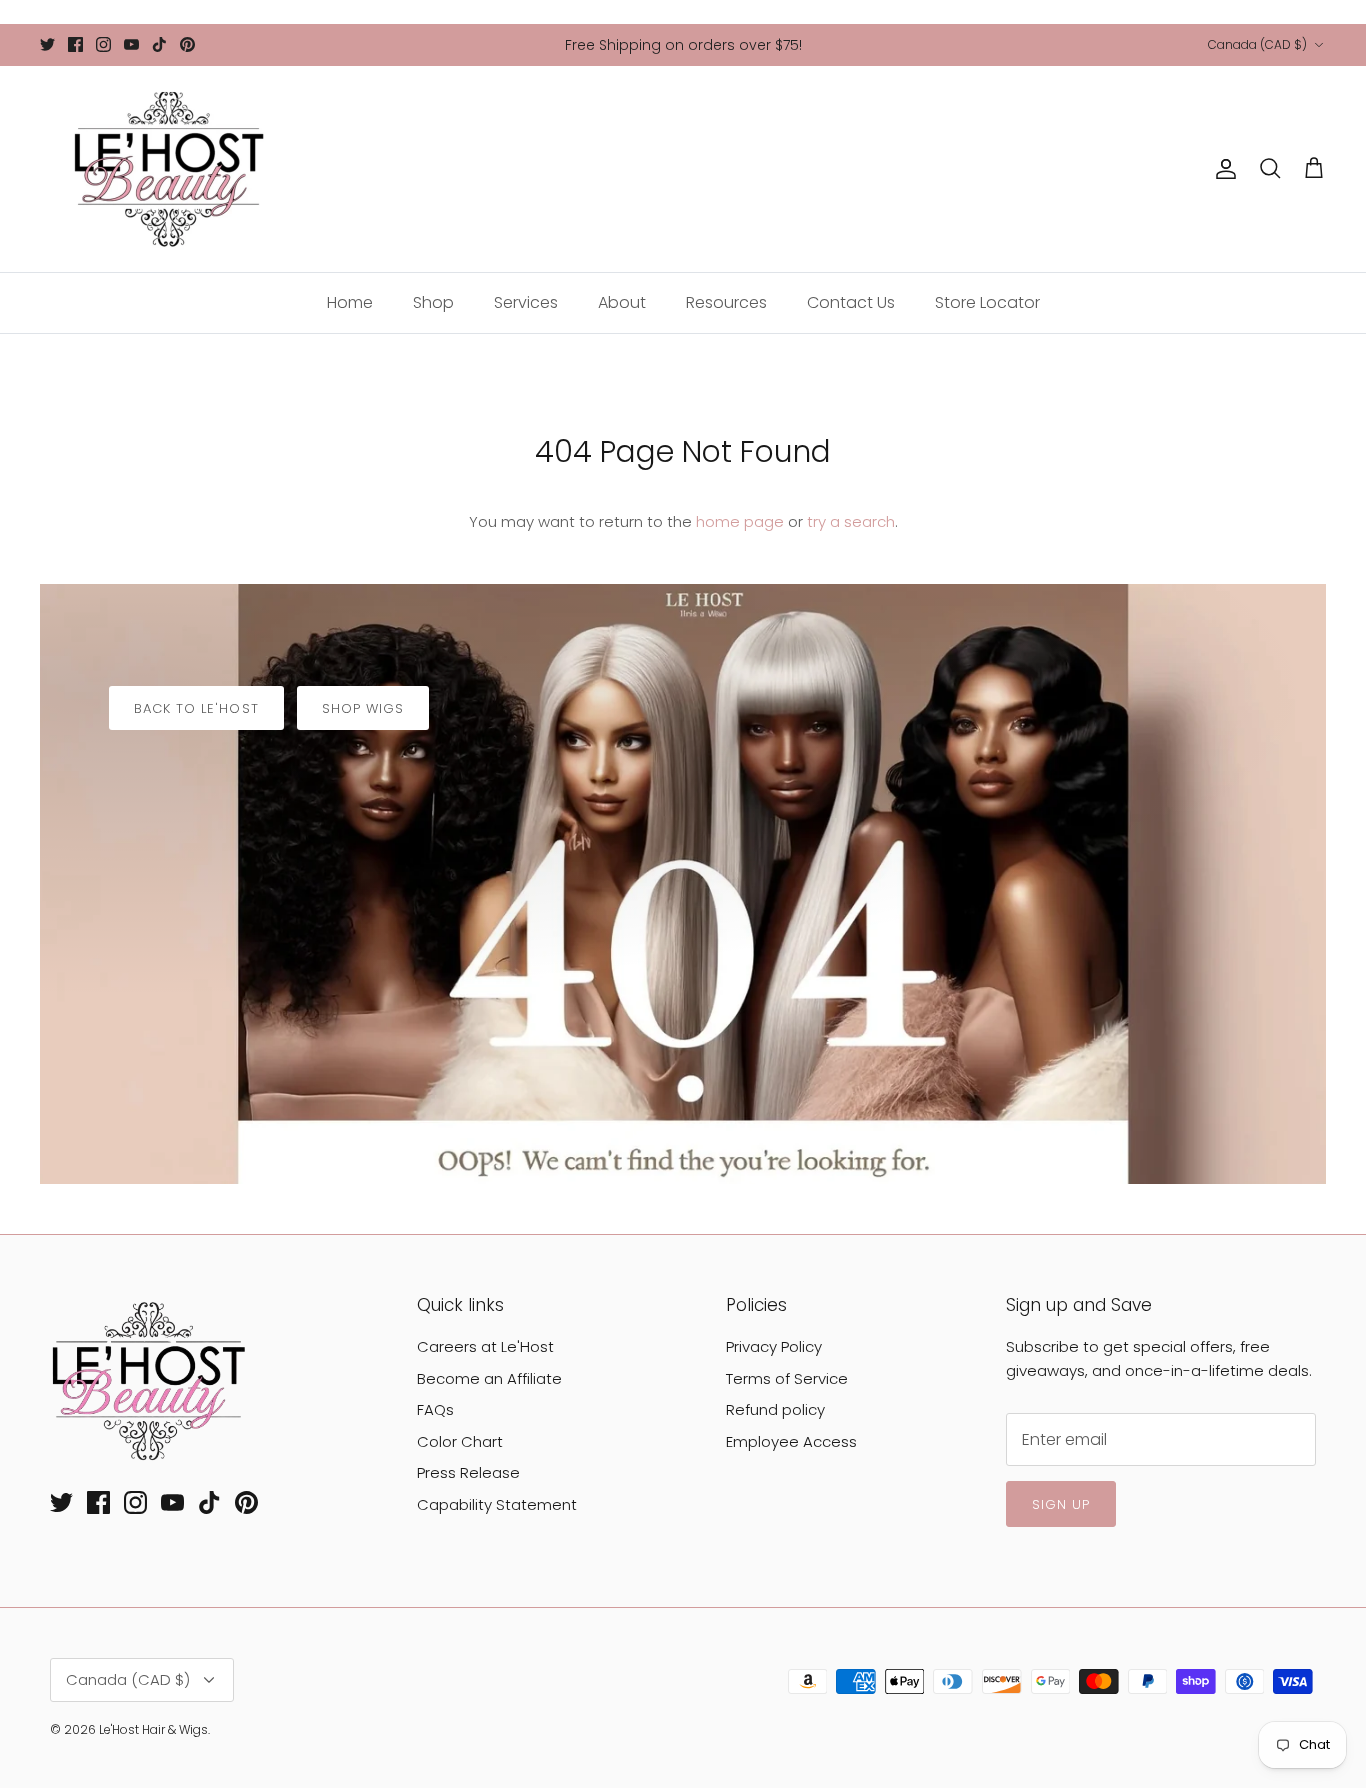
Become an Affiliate (489, 1378)
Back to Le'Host (196, 708)
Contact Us (851, 302)
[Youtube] (131, 44)
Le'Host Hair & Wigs (153, 1729)
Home (350, 302)
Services (526, 302)
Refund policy (775, 1409)
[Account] (1222, 169)
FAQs (435, 1409)
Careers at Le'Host (485, 1346)
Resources (726, 302)
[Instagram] (103, 44)
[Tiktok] (159, 44)
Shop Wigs (363, 708)
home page (740, 521)
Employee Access (791, 1441)
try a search (851, 521)
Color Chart (460, 1441)
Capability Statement (497, 1504)
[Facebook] (75, 44)
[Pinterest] (187, 44)
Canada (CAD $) (1257, 44)
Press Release (468, 1472)
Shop (433, 302)
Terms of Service (787, 1378)
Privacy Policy (774, 1346)
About (622, 302)
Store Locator (987, 302)
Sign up (1061, 1504)
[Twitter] (47, 44)
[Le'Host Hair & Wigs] (167, 169)
